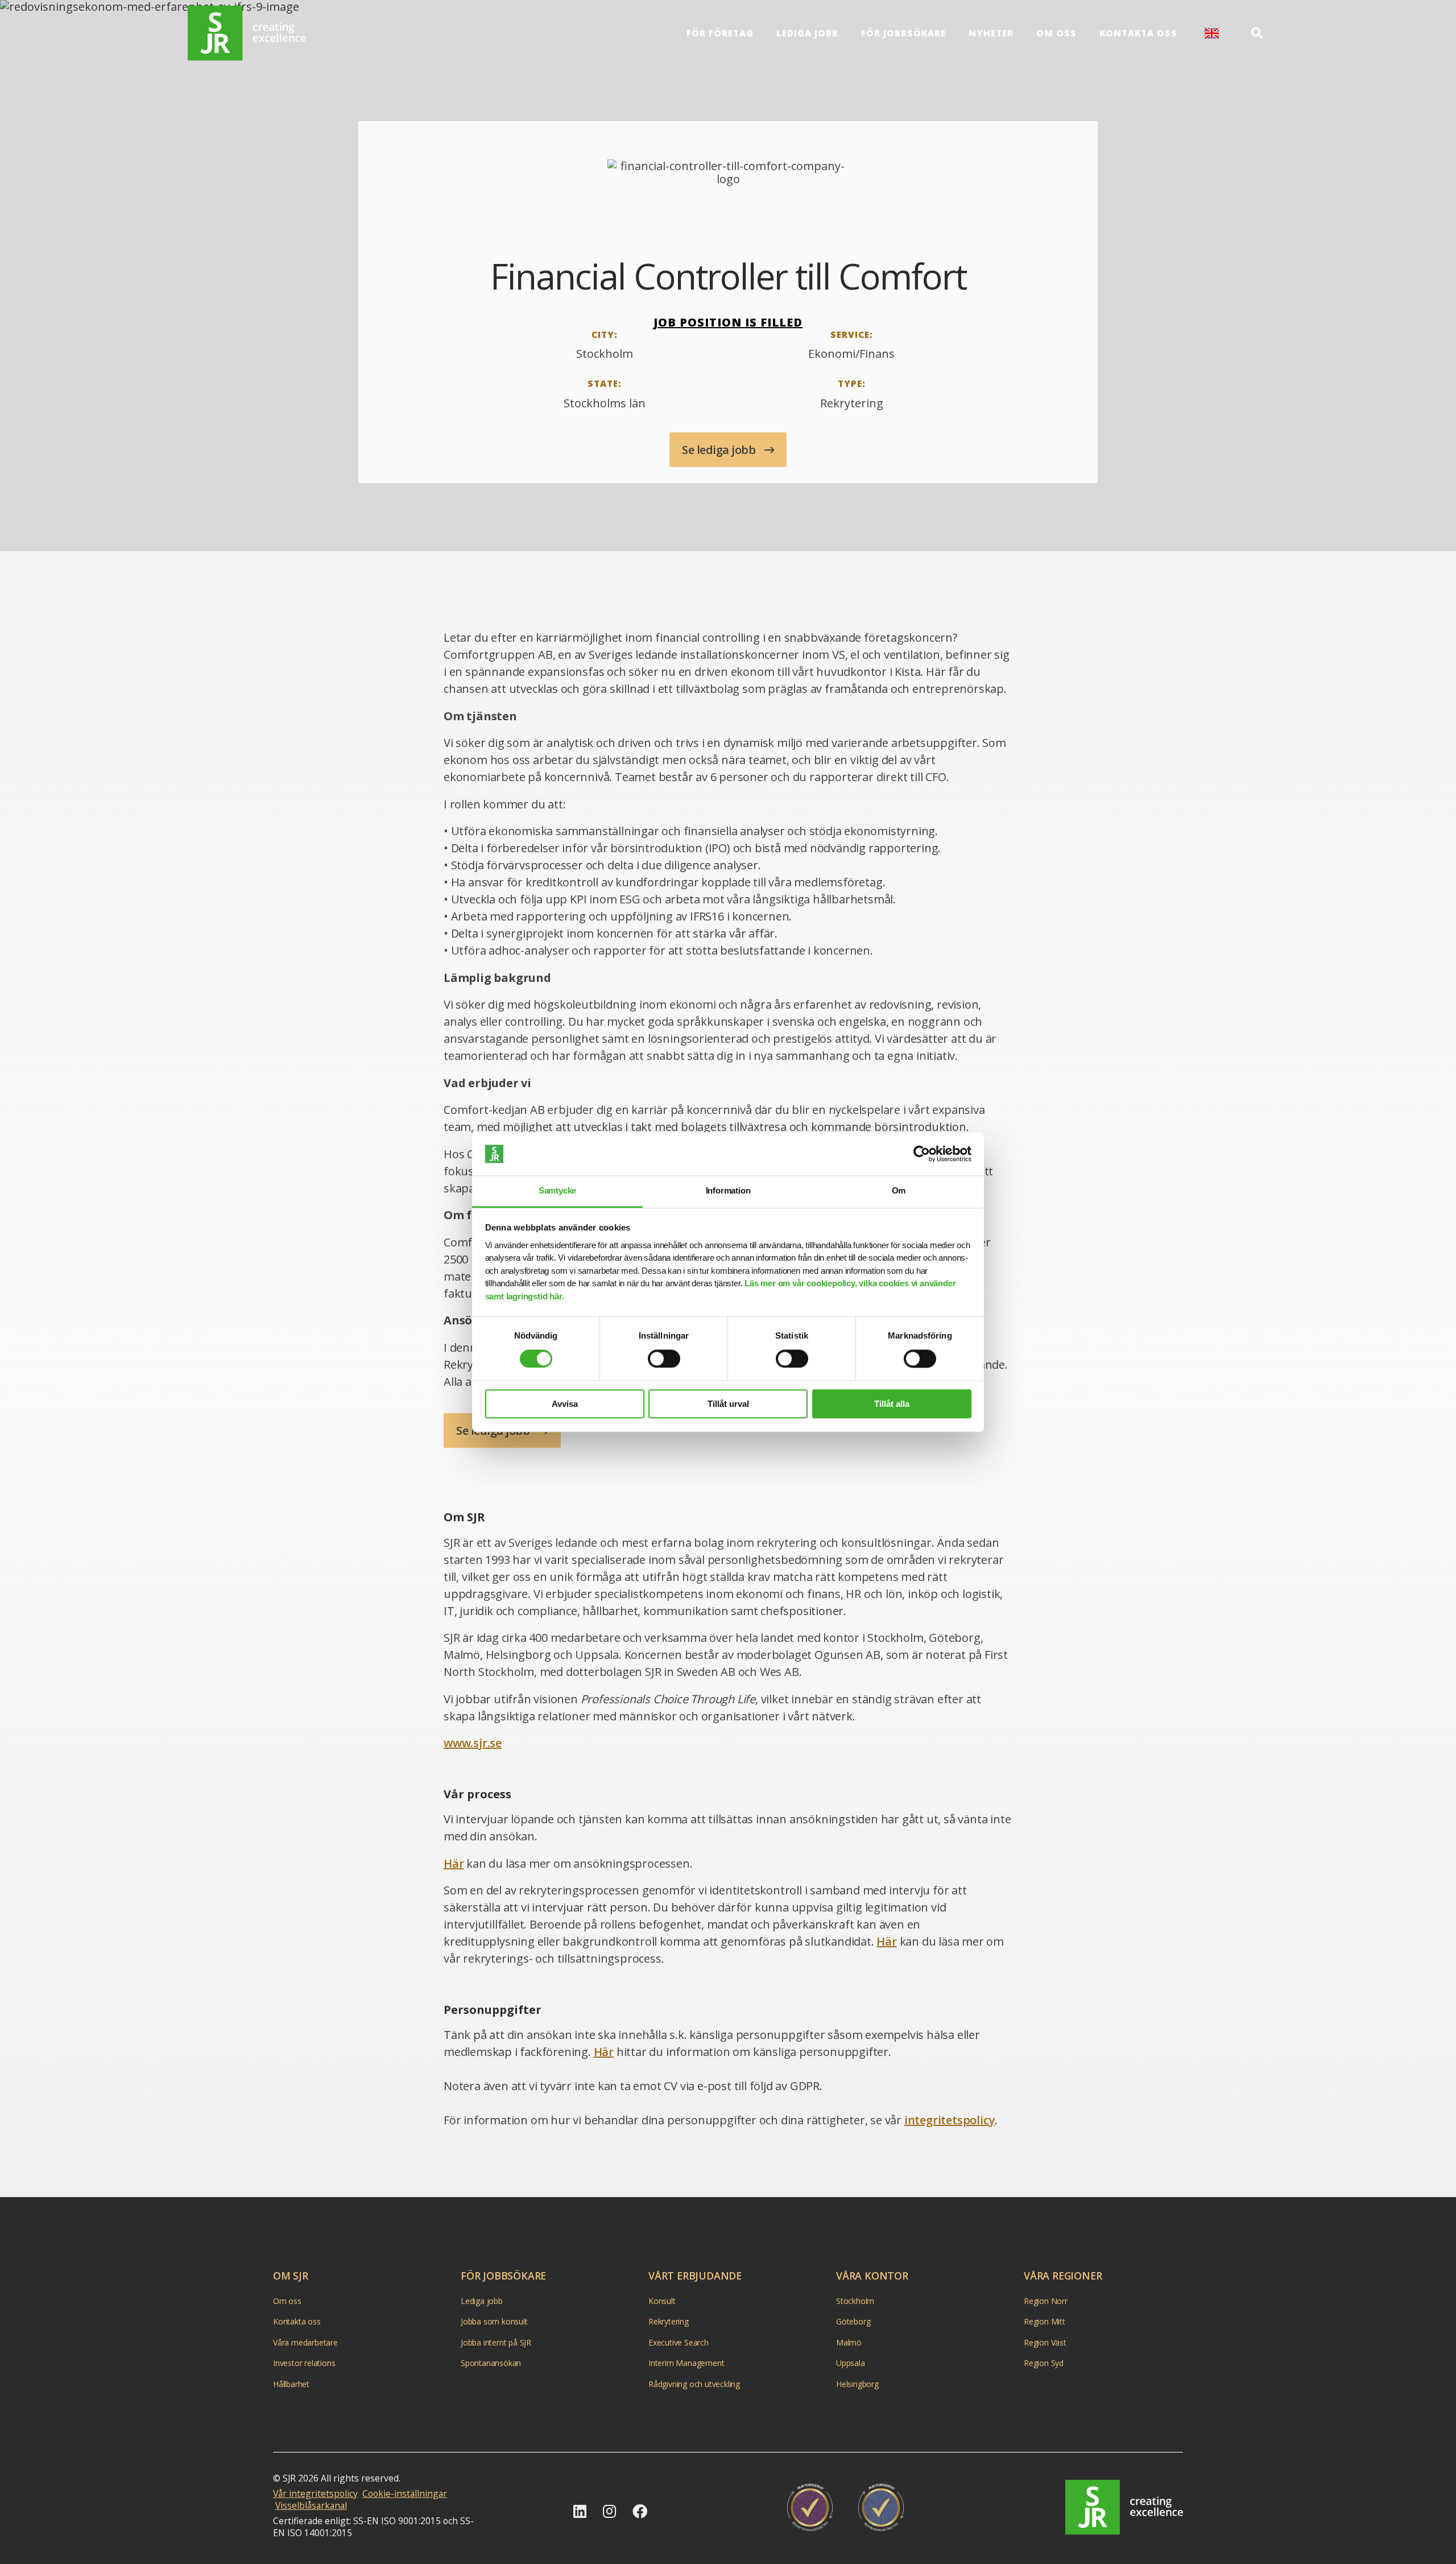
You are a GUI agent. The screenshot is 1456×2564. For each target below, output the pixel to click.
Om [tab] (899, 1191)
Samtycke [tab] (557, 1191)
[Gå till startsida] (247, 33)
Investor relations (304, 2363)
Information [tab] (728, 1191)
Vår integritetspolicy (315, 2493)
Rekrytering (669, 2321)
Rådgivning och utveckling (694, 2384)
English (1212, 33)
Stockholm (855, 2301)
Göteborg (853, 2321)
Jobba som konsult (494, 2321)
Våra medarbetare (305, 2342)
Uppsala (851, 2363)
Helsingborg (857, 2384)
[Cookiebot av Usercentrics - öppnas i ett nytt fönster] (922, 1154)
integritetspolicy (950, 2120)
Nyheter (991, 33)
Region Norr (1046, 2301)
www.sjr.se (473, 1743)
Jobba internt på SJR (496, 2342)
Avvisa (565, 1404)
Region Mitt (1045, 2321)
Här (454, 1863)
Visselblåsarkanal (311, 2505)
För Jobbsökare (903, 33)
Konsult (662, 2301)
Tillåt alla (892, 1404)
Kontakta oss (1138, 33)
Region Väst (1045, 2342)
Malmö (849, 2342)
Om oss (1056, 33)
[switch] (664, 1359)
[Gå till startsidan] (1124, 2507)
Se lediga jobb (720, 450)
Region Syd (1044, 2363)
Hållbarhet (291, 2384)
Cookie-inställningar (405, 2493)
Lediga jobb (807, 33)
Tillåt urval (728, 1404)
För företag (720, 33)
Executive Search (679, 2342)
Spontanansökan (491, 2363)
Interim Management (686, 2363)
